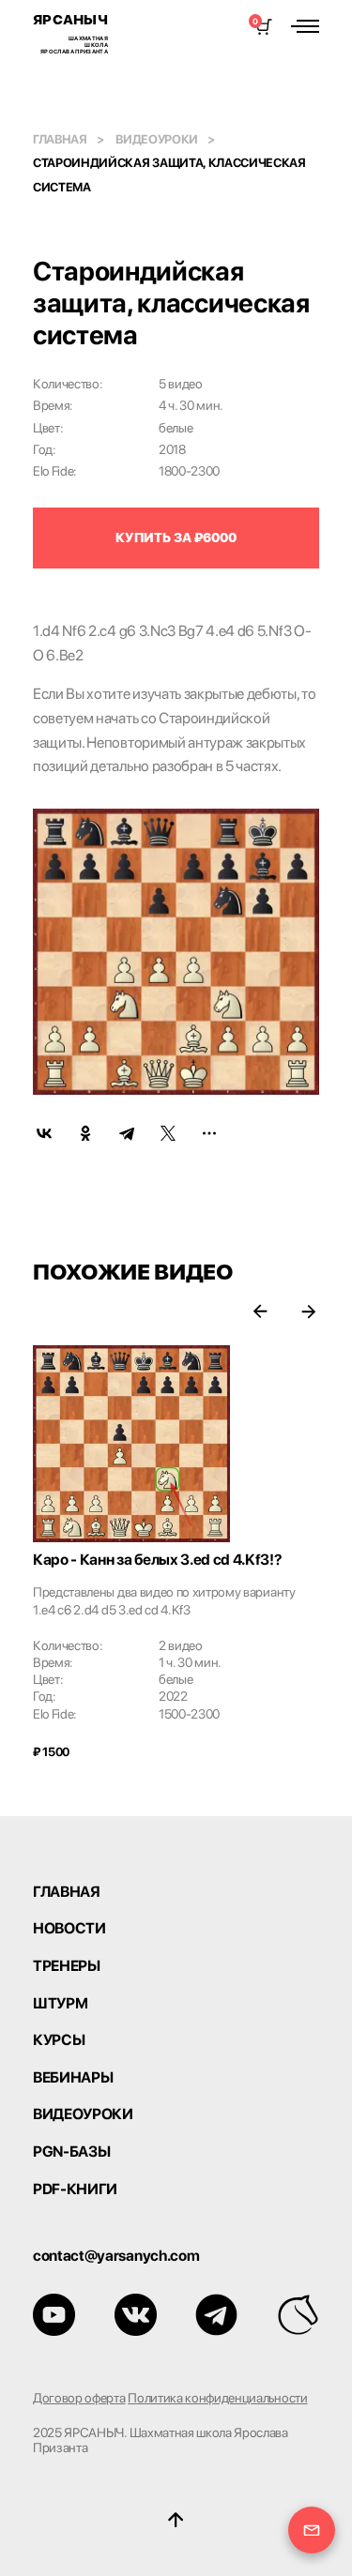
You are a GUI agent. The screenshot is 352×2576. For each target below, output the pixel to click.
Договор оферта (79, 2398)
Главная (60, 139)
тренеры (67, 1966)
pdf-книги (75, 2190)
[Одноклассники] (85, 1133)
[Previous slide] (261, 1311)
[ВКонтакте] (44, 1133)
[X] (168, 1133)
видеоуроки (83, 2114)
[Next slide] (308, 1311)
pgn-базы (71, 2152)
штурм (60, 2004)
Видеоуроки (157, 139)
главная (67, 1892)
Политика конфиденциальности (217, 2398)
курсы (59, 2040)
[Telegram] (127, 1133)
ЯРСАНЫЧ (70, 33)
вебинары (73, 2078)
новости (69, 1929)
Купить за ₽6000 (176, 538)
